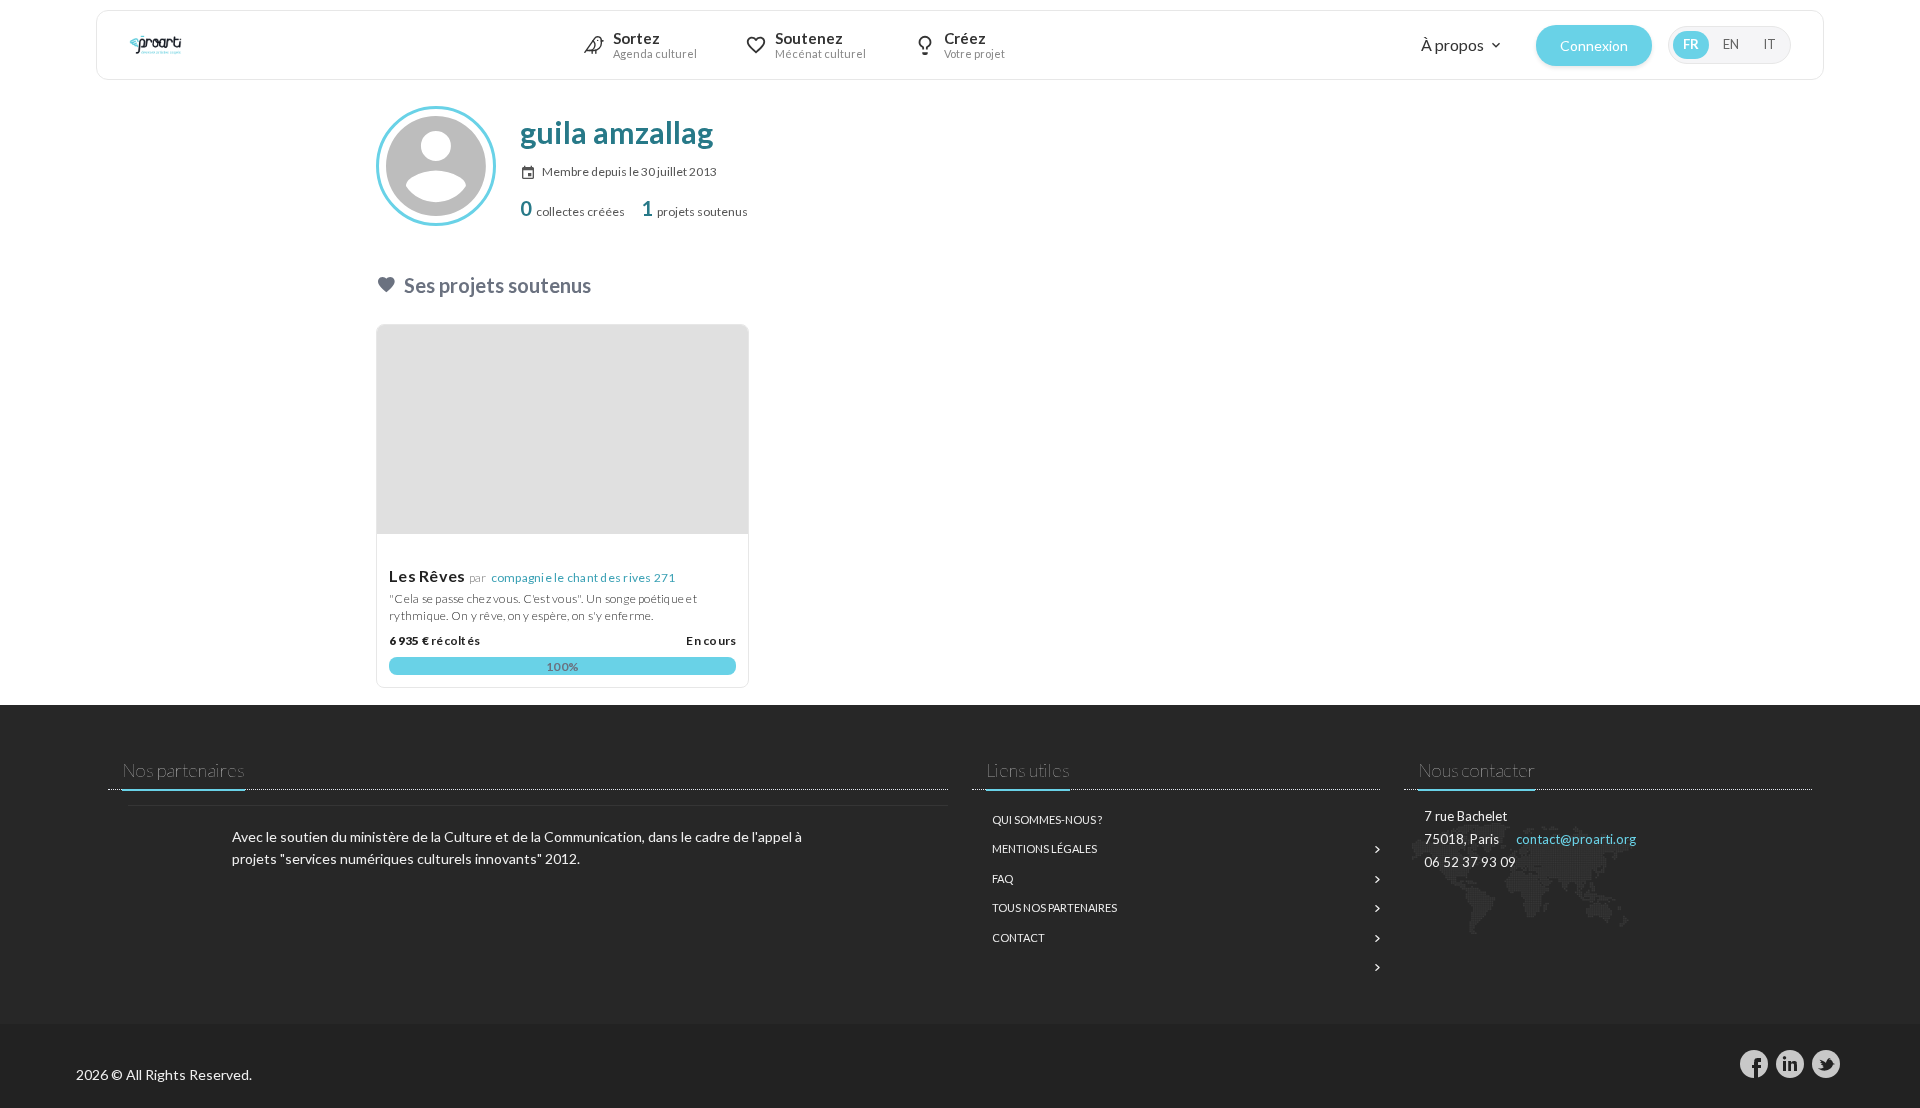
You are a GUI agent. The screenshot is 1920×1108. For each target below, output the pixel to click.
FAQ (1002, 878)
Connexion (1594, 45)
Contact (1018, 937)
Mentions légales (1044, 848)
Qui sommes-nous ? (1047, 819)
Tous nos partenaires (1054, 907)
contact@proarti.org (1576, 839)
